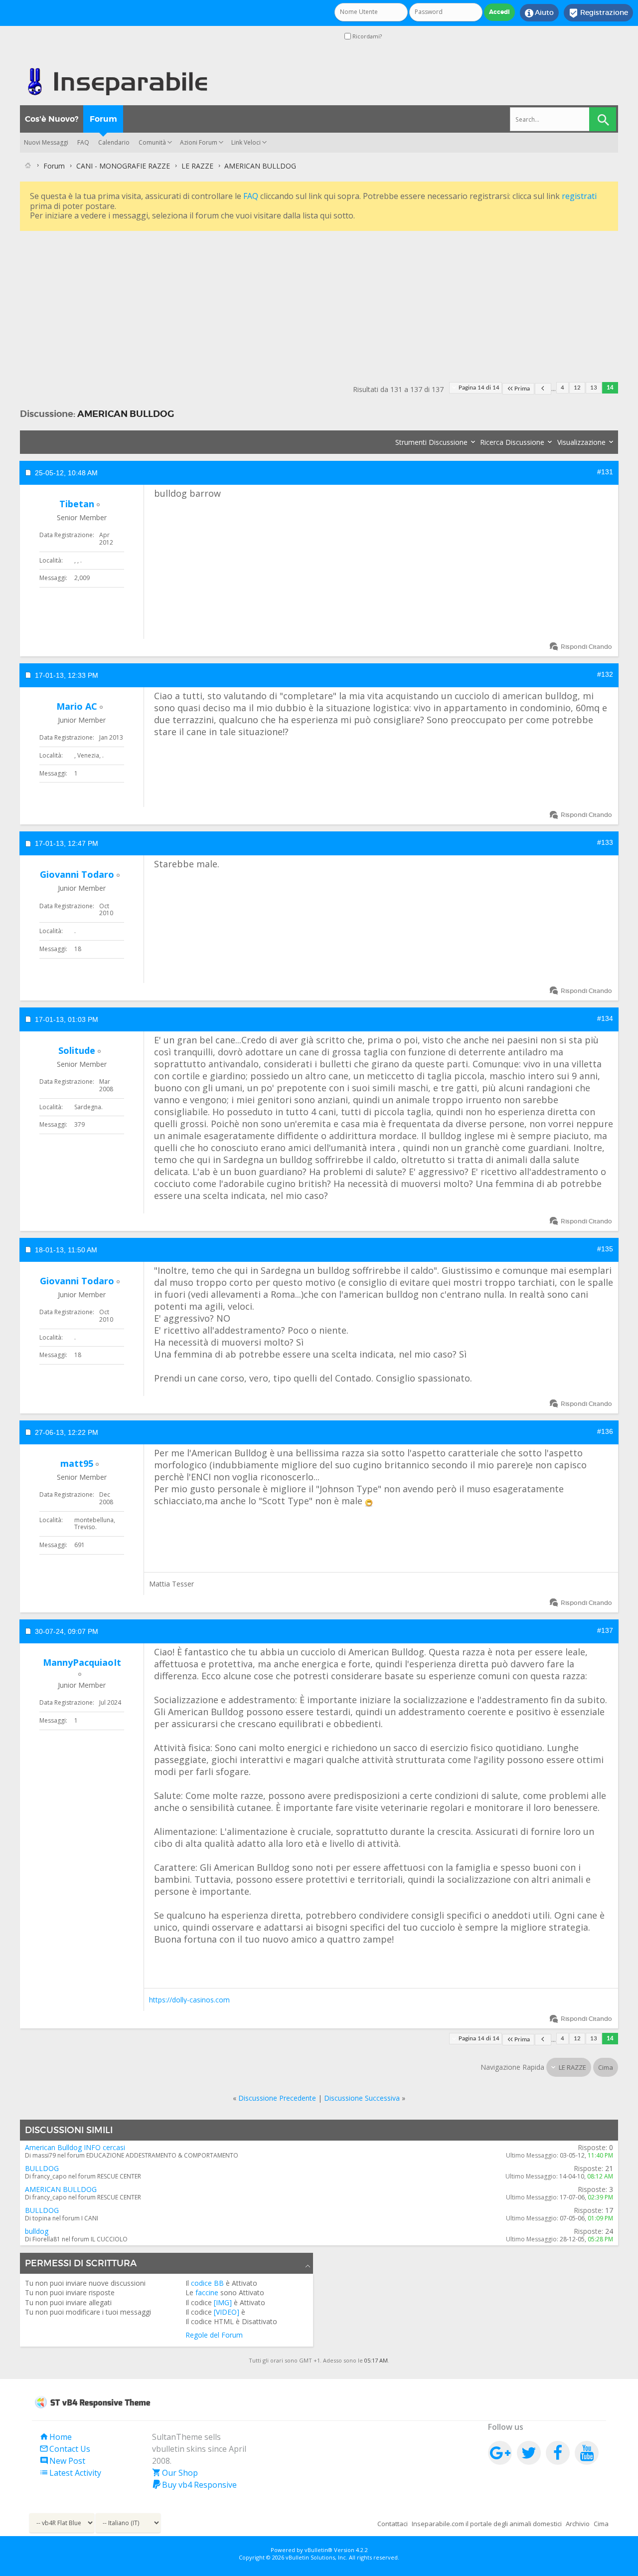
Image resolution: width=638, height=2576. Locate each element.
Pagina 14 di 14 (479, 388)
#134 (605, 1018)
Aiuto (539, 13)
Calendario (114, 142)
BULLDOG (42, 2168)
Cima (606, 2067)
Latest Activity (70, 2473)
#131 (605, 472)
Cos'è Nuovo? (52, 119)
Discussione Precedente (277, 2098)
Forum (103, 119)
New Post (62, 2461)
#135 (605, 1249)
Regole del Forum (214, 2335)
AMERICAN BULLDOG (126, 414)
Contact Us (65, 2449)
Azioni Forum (199, 142)
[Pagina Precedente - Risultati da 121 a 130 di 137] (543, 389)
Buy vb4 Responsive (194, 2485)
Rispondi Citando (586, 647)
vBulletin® (319, 2550)
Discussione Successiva (362, 2098)
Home (56, 2437)
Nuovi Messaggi (46, 142)
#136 (605, 1431)
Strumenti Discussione (431, 442)
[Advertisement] (319, 303)
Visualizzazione (581, 442)
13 (594, 388)
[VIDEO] (227, 2312)
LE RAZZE (197, 166)
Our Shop (175, 2473)
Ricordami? (366, 36)
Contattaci (393, 2524)
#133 (605, 842)
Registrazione (598, 13)
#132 (605, 674)
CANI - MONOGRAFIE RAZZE (123, 166)
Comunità (152, 142)
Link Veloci (246, 142)
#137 (605, 1630)
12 (577, 388)
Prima (522, 389)
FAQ (83, 142)
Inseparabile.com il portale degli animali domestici (487, 2524)
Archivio (578, 2524)
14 (610, 388)
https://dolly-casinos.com (189, 2000)
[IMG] (223, 2302)
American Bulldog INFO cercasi (75, 2147)
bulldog (37, 2231)
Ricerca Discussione (512, 442)
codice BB (207, 2283)
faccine (207, 2292)
